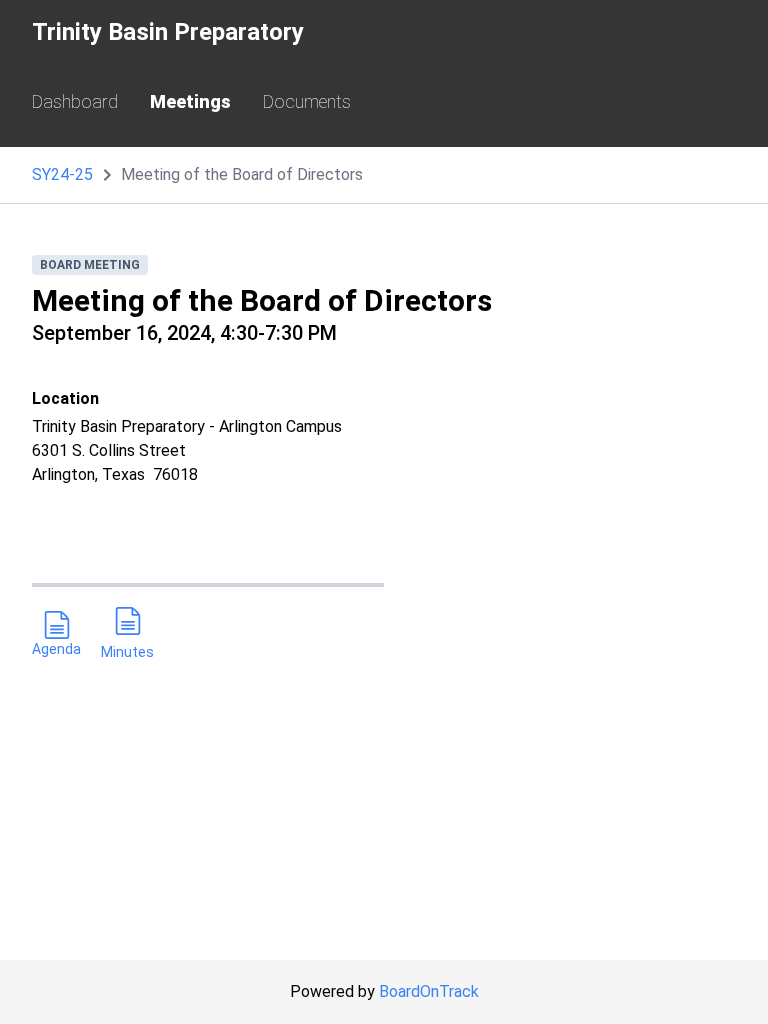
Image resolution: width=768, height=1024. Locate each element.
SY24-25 (62, 174)
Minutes (127, 652)
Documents (307, 101)
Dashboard (75, 101)
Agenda (56, 649)
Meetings (190, 101)
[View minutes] (128, 624)
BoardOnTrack (429, 991)
